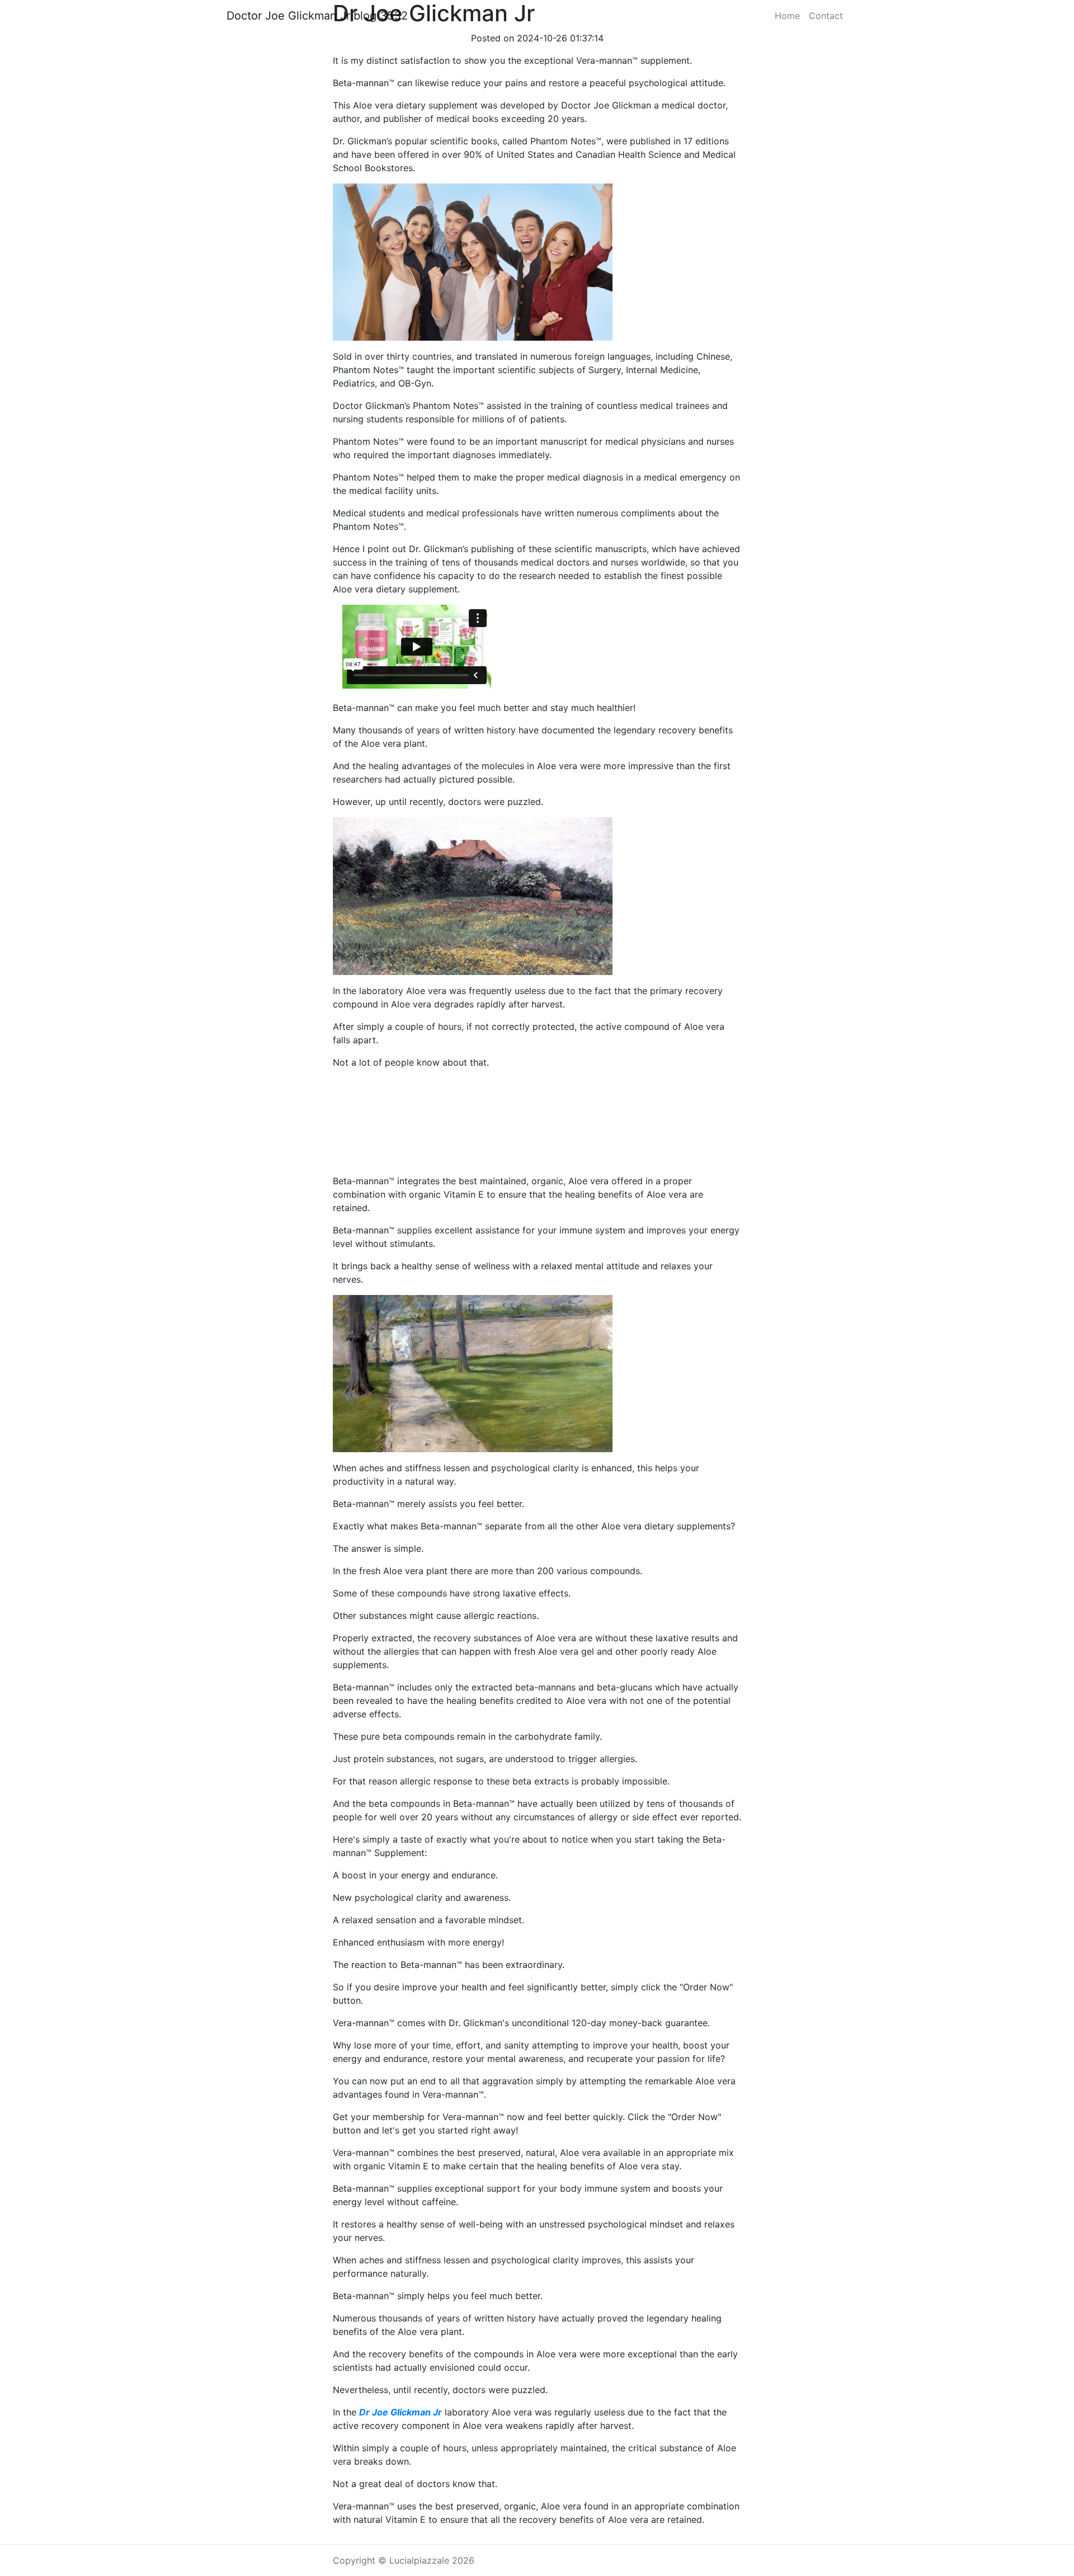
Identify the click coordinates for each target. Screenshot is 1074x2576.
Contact (826, 16)
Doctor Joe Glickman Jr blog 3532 (317, 16)
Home (787, 16)
